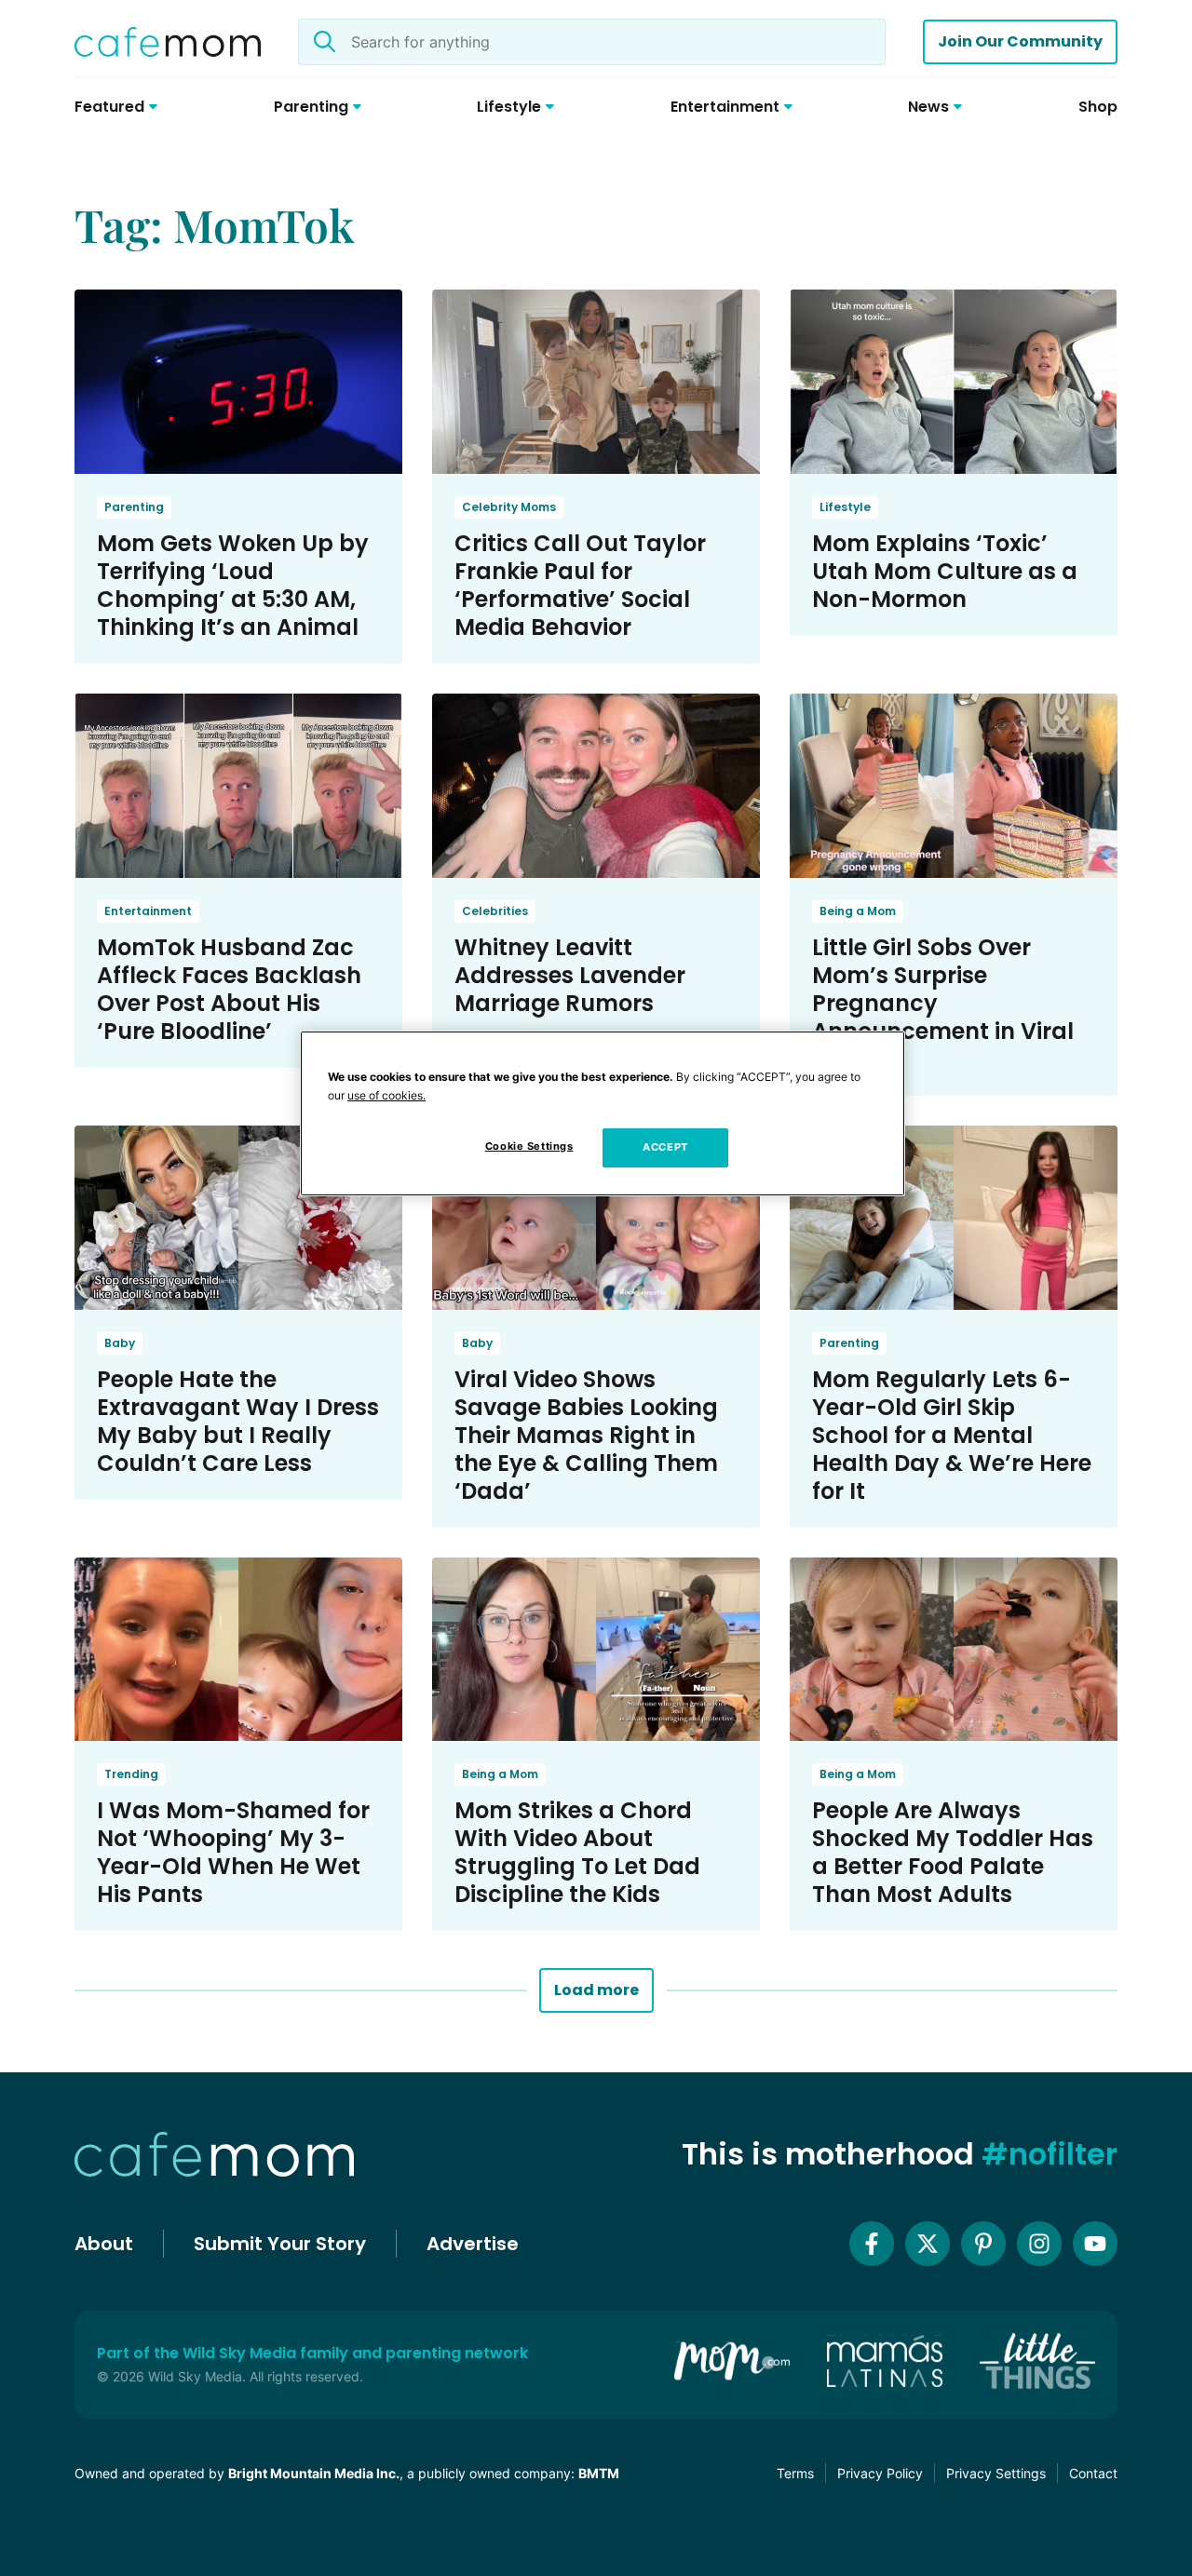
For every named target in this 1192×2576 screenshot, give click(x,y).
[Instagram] (1039, 2244)
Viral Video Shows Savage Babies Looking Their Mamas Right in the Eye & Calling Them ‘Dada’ (586, 1435)
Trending (131, 1774)
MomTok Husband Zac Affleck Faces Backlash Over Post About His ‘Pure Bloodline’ (229, 989)
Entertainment (148, 911)
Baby (120, 1343)
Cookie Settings (529, 1146)
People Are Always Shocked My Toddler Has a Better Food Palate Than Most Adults (953, 1852)
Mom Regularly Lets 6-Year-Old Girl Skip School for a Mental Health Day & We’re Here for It (952, 1435)
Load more (596, 1990)
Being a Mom (858, 911)
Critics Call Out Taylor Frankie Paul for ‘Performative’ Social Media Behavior (580, 585)
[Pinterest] (983, 2244)
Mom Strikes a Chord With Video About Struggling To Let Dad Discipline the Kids (577, 1852)
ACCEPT (665, 1147)
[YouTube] (1095, 2244)
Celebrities (495, 911)
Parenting (134, 507)
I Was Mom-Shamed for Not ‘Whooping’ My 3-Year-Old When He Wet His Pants (233, 1852)
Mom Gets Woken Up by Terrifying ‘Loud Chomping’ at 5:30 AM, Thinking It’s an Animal (233, 585)
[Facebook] (872, 2244)
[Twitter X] (928, 2244)
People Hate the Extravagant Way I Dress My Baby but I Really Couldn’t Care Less (238, 1421)
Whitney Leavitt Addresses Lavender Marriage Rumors (570, 975)
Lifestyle (845, 507)
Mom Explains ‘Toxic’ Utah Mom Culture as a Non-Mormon (945, 571)
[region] (603, 1113)
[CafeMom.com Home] (168, 42)
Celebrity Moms (509, 507)
